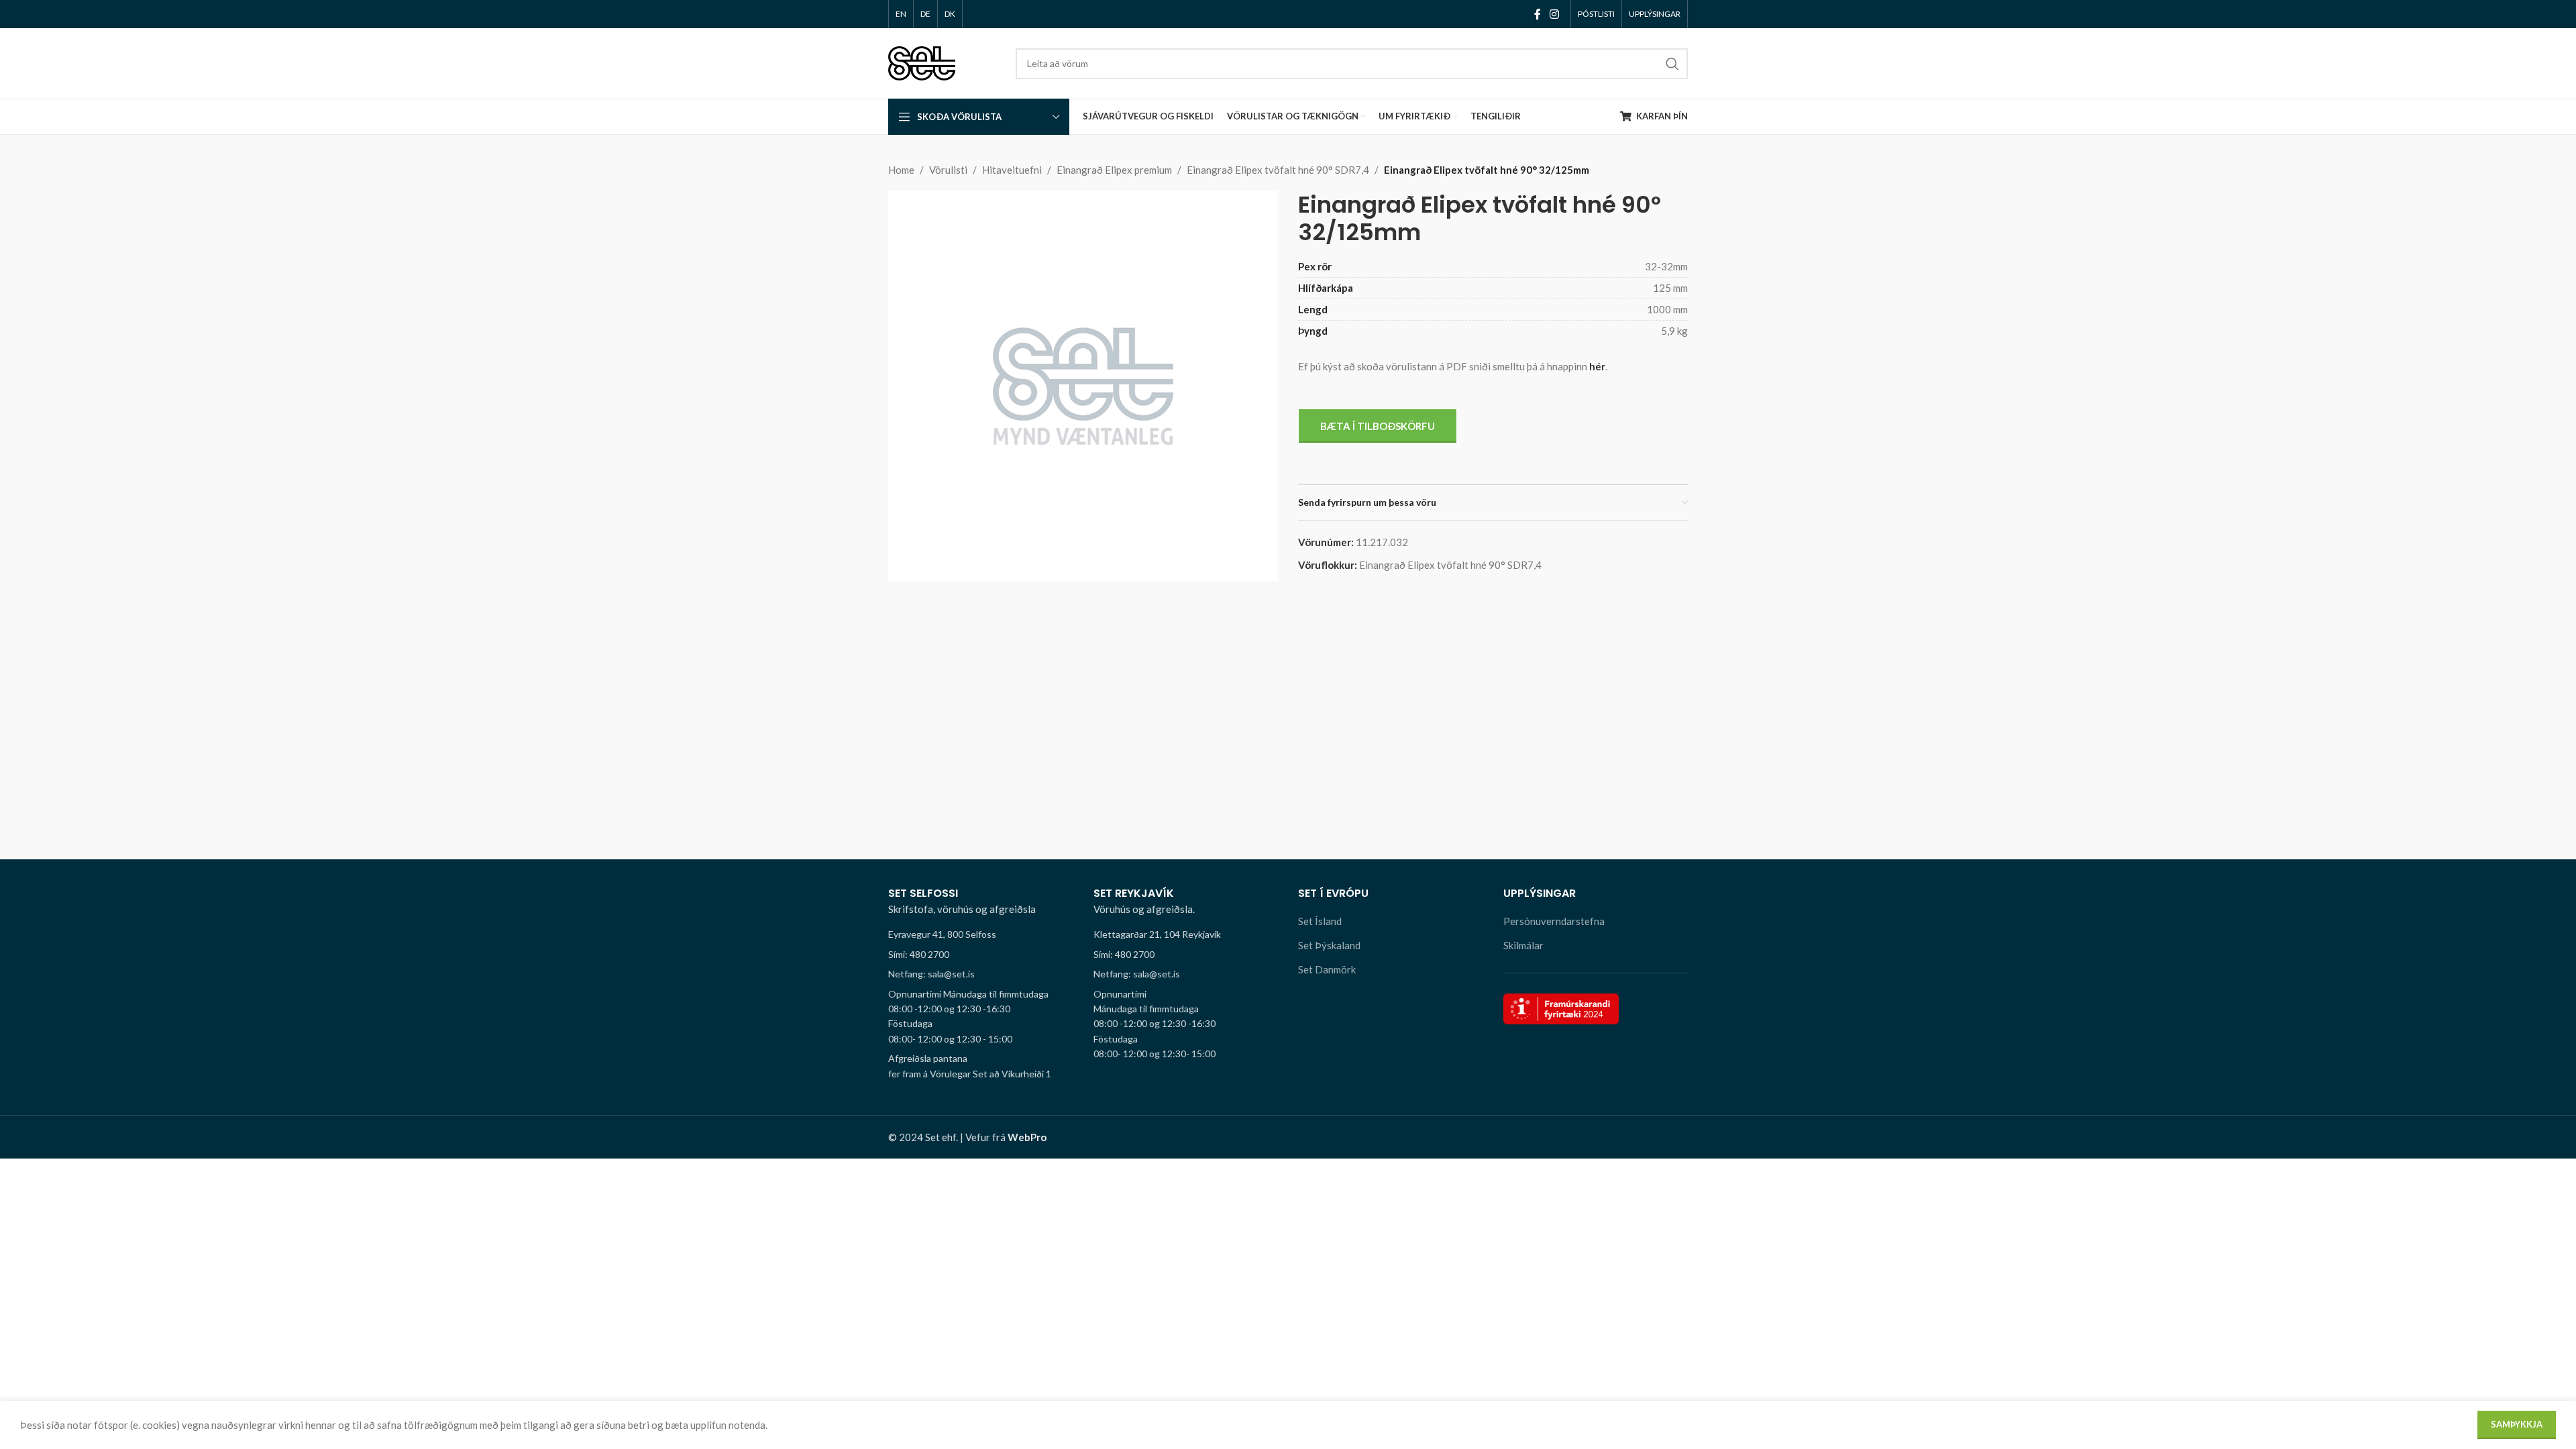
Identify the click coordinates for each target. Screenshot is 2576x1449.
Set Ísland (1320, 921)
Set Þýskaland (1329, 945)
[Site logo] (922, 62)
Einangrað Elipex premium (1114, 170)
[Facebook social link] (1537, 14)
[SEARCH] (1672, 64)
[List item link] (981, 955)
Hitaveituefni (1012, 170)
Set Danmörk (1327, 969)
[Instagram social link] (1555, 14)
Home (901, 170)
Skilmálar (1523, 945)
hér (1597, 366)
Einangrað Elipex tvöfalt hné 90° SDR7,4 (1278, 170)
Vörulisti (948, 170)
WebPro (1027, 1137)
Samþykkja (2517, 1424)
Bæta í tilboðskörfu (1378, 426)
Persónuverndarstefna (1554, 921)
